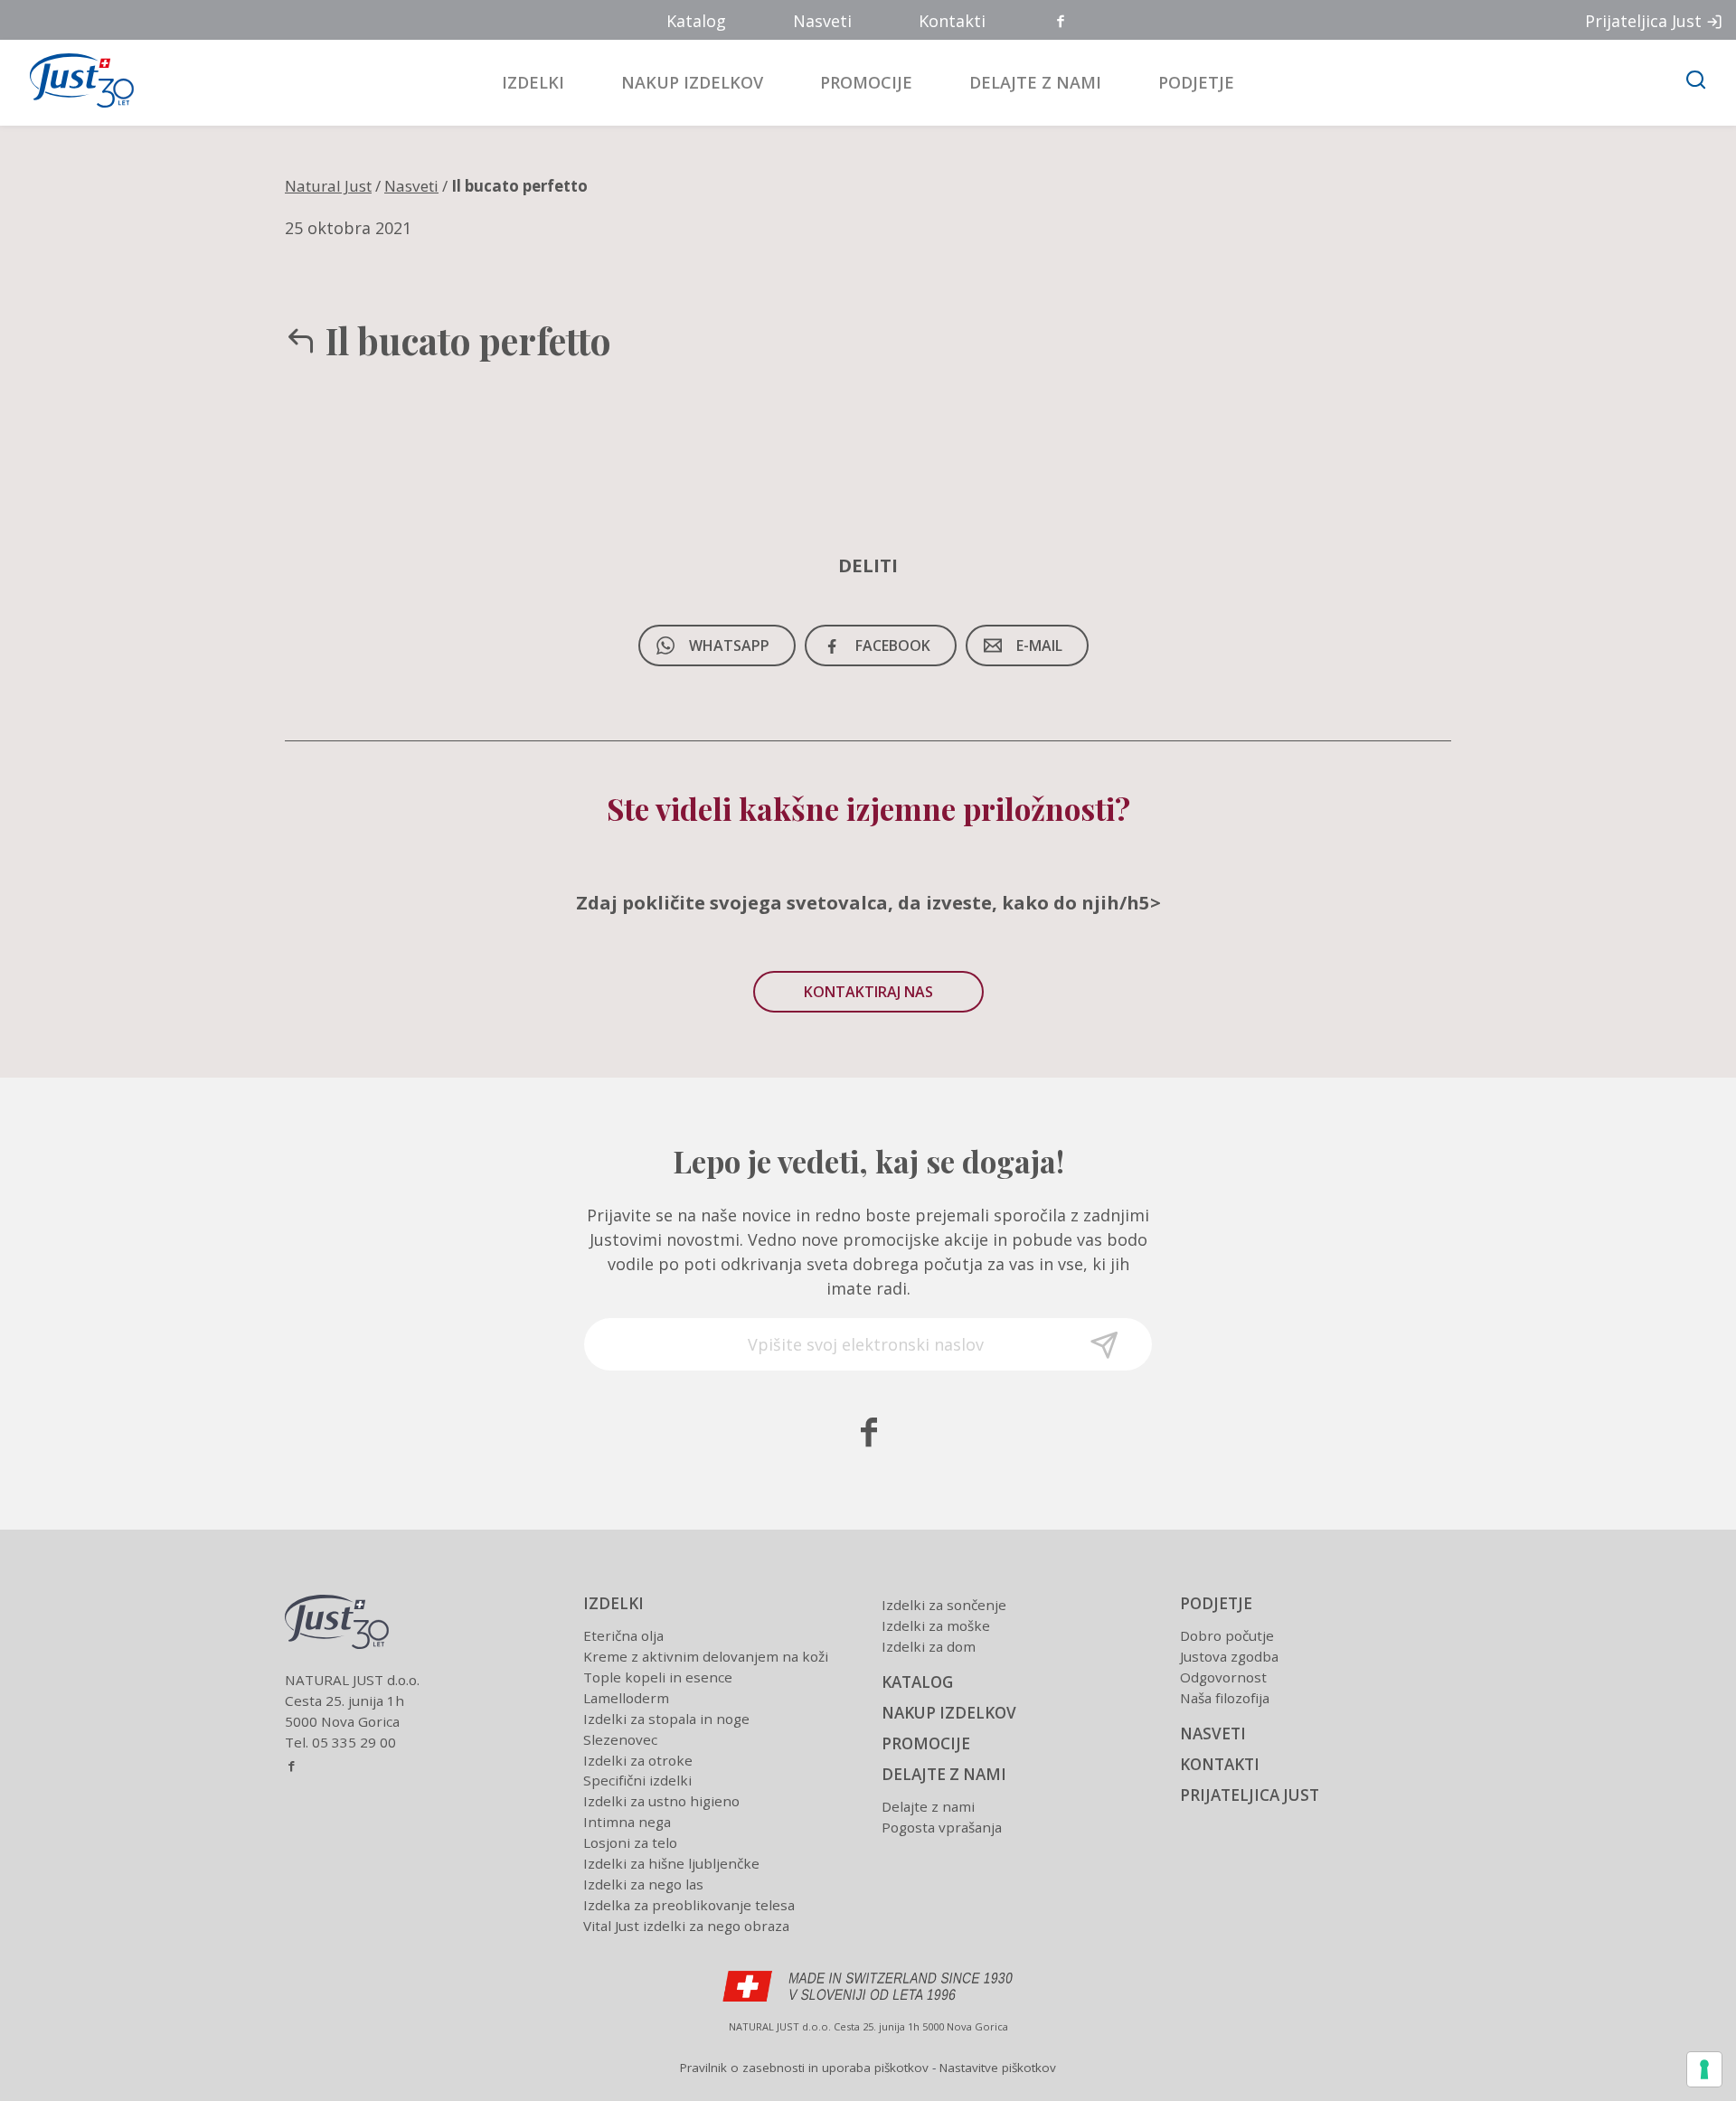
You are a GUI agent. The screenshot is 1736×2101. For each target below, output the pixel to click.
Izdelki (533, 82)
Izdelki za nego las (643, 1884)
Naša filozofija (1225, 1698)
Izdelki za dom (929, 1646)
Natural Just (328, 186)
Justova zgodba (1229, 1656)
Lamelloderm (626, 1698)
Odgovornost (1223, 1677)
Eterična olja (623, 1635)
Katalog (696, 21)
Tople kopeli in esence (658, 1677)
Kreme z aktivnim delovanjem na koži (706, 1656)
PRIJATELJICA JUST (1250, 1795)
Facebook (1061, 22)
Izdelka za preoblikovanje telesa (689, 1905)
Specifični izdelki (637, 1780)
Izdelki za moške (936, 1625)
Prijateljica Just (1643, 21)
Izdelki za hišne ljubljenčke (671, 1863)
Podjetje (1196, 82)
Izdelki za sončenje (944, 1605)
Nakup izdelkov (692, 82)
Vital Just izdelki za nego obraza (686, 1926)
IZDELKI (613, 1603)
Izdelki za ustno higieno (661, 1801)
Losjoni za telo (630, 1842)
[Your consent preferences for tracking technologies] (1704, 2069)
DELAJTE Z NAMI (944, 1774)
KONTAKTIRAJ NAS (868, 992)
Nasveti (822, 21)
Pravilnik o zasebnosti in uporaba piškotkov (804, 2068)
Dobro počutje (1227, 1635)
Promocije (866, 82)
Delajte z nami (1035, 82)
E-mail (1039, 645)
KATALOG (917, 1682)
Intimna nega (627, 1822)
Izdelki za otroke (638, 1760)
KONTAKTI (1220, 1764)
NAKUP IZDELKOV (949, 1713)
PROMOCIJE (926, 1743)
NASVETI (1213, 1734)
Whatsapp (729, 645)
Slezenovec (620, 1739)
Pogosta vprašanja (942, 1827)
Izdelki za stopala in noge (666, 1719)
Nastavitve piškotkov (998, 2068)
